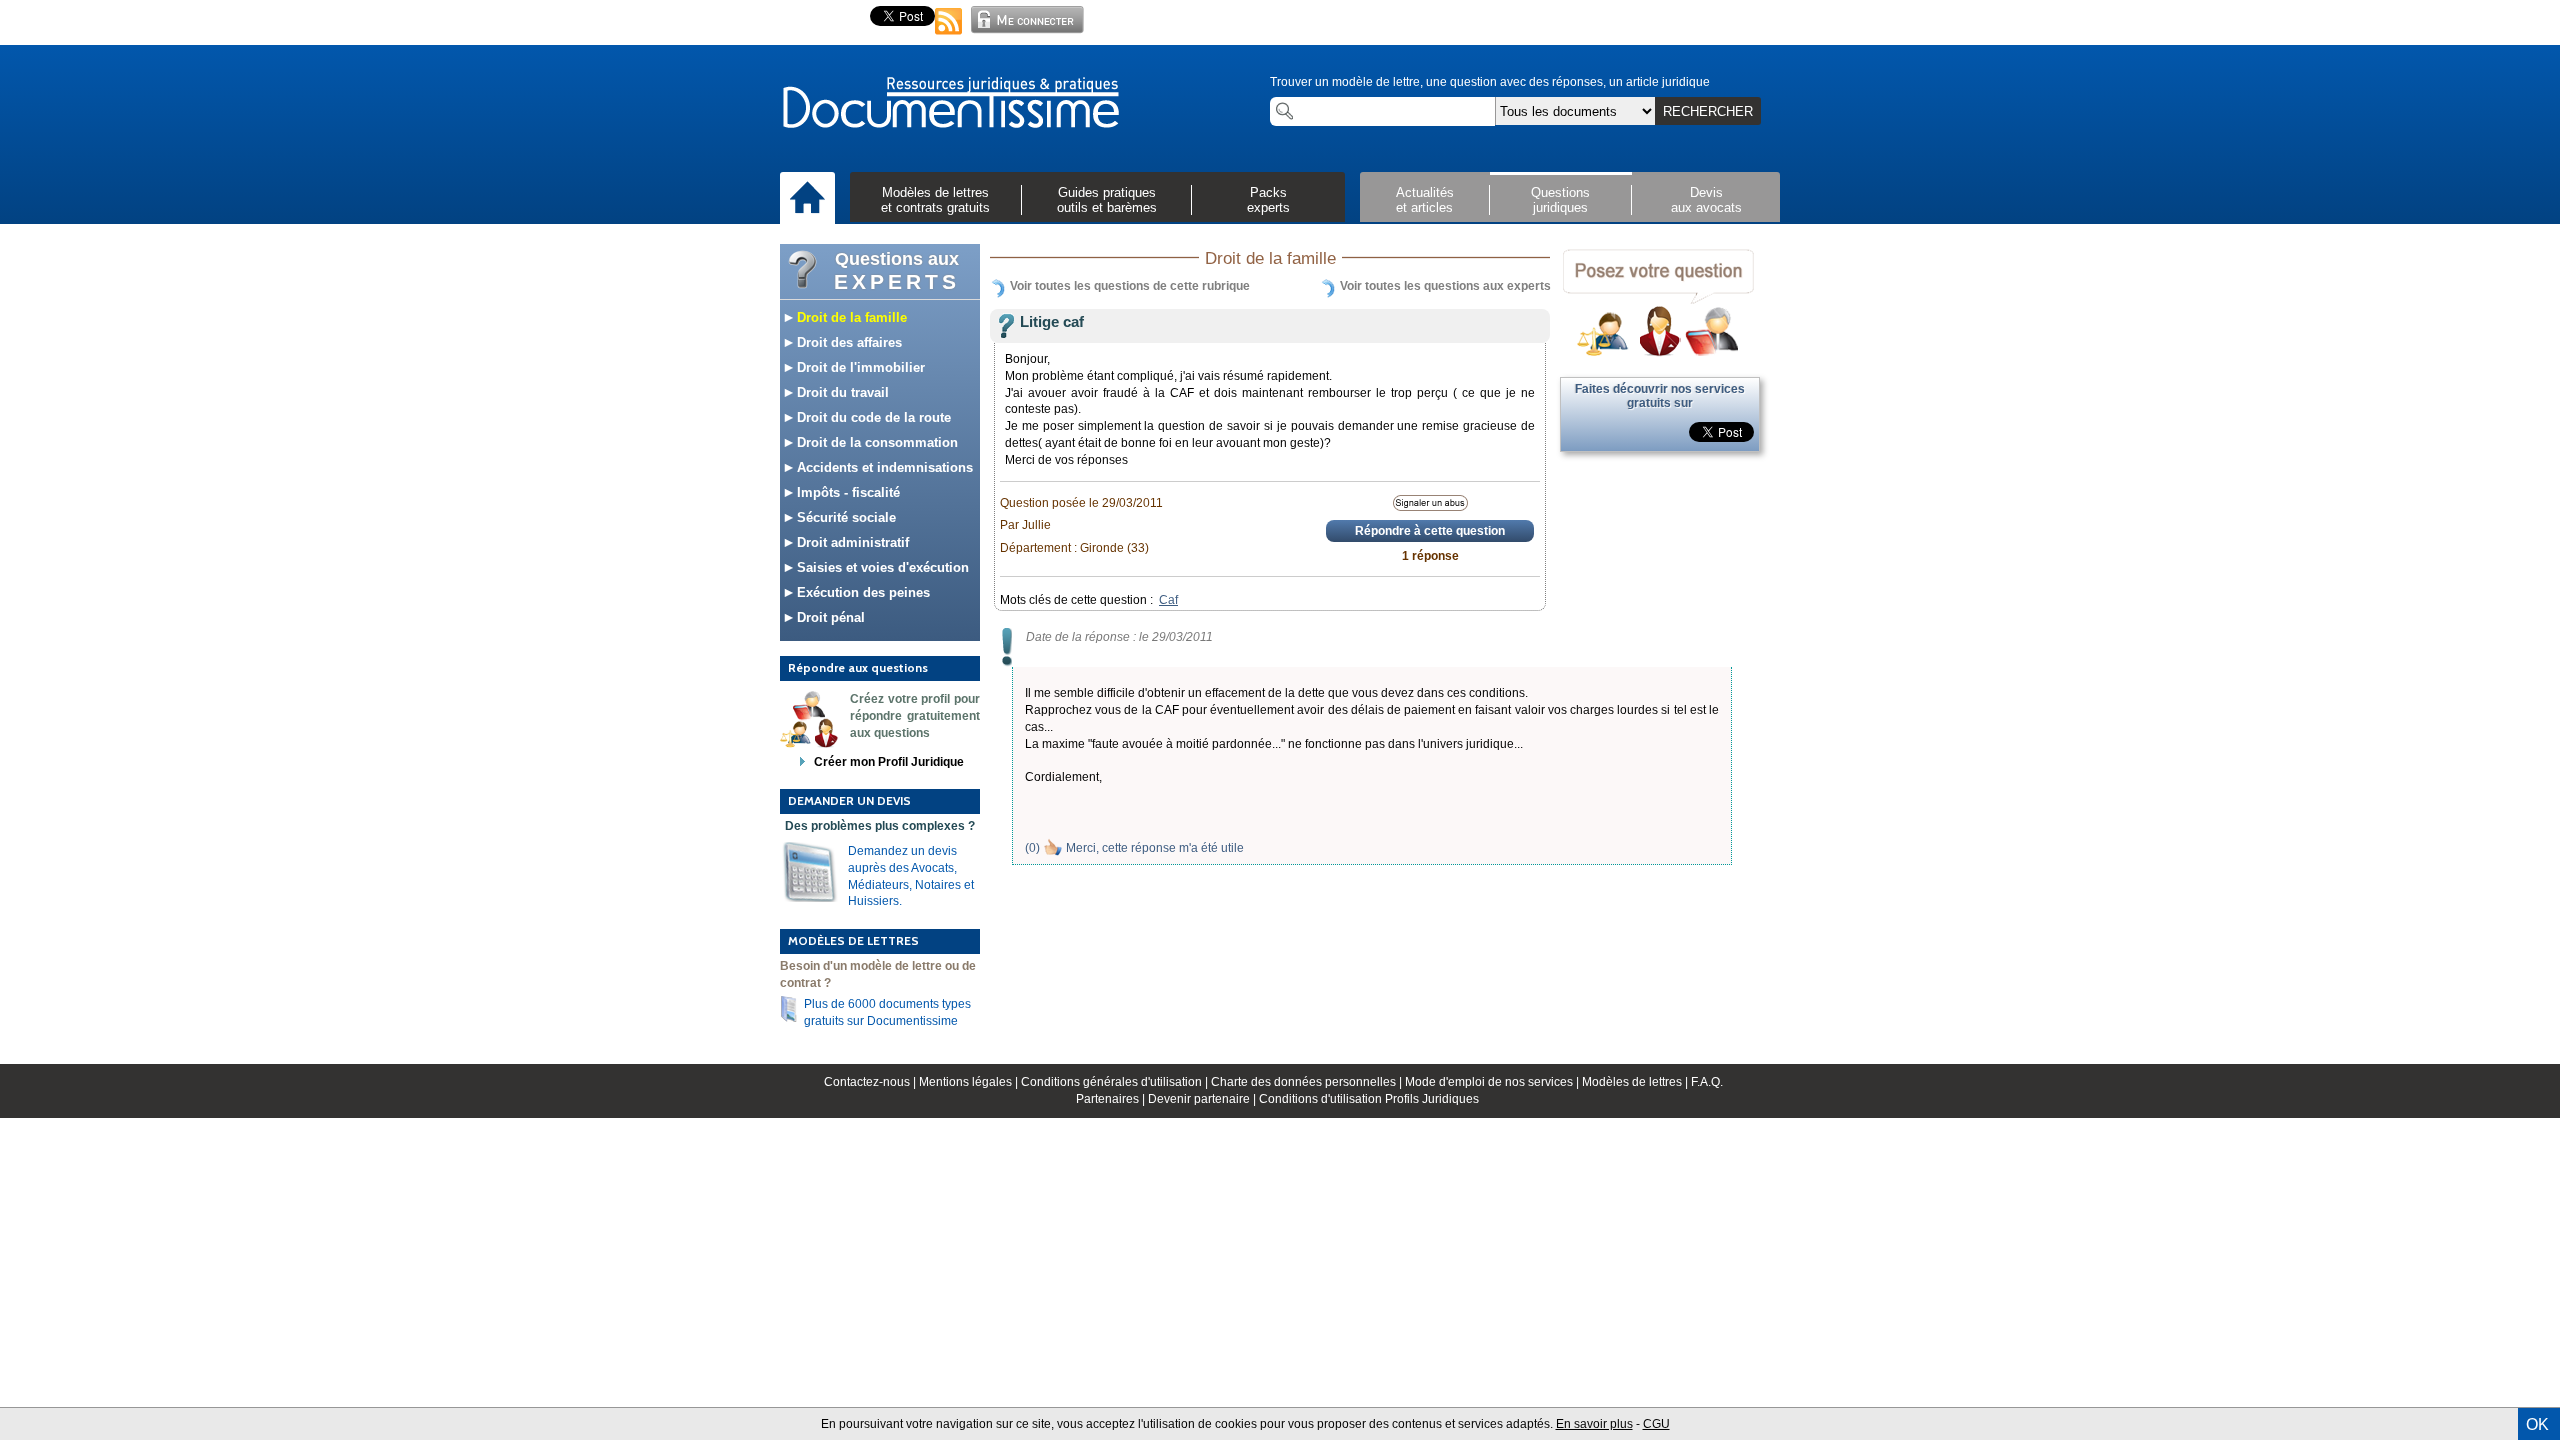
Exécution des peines (861, 592)
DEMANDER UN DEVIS (849, 800)
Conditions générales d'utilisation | (1116, 1082)
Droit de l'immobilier (859, 367)
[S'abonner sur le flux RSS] (949, 36)
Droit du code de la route (872, 417)
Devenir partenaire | (1203, 1099)
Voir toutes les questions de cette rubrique (1130, 286)
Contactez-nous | (871, 1082)
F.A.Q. (1707, 1082)
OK (2537, 1424)
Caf (1168, 600)
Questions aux (897, 271)
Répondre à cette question (1430, 531)
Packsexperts (1268, 200)
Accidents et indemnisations (883, 467)
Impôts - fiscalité (846, 492)
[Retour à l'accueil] (950, 104)
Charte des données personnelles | (1308, 1082)
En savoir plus (1594, 1424)
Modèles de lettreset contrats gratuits (935, 200)
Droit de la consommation (875, 442)
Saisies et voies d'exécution (881, 567)
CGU (1656, 1424)
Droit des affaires (847, 342)
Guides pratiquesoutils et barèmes (1107, 200)
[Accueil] (807, 199)
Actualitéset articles (1425, 200)
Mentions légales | (970, 1082)
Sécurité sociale (844, 517)
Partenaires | (1112, 1099)
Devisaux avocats (1706, 200)
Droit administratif (851, 542)
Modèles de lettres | (1636, 1082)
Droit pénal (829, 617)
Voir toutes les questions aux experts (1445, 286)
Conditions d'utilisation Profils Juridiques (1369, 1099)
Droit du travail (841, 392)
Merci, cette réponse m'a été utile (1155, 848)
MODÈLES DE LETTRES (853, 940)
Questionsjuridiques (1560, 200)
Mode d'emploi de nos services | (1493, 1082)
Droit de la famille (850, 317)
